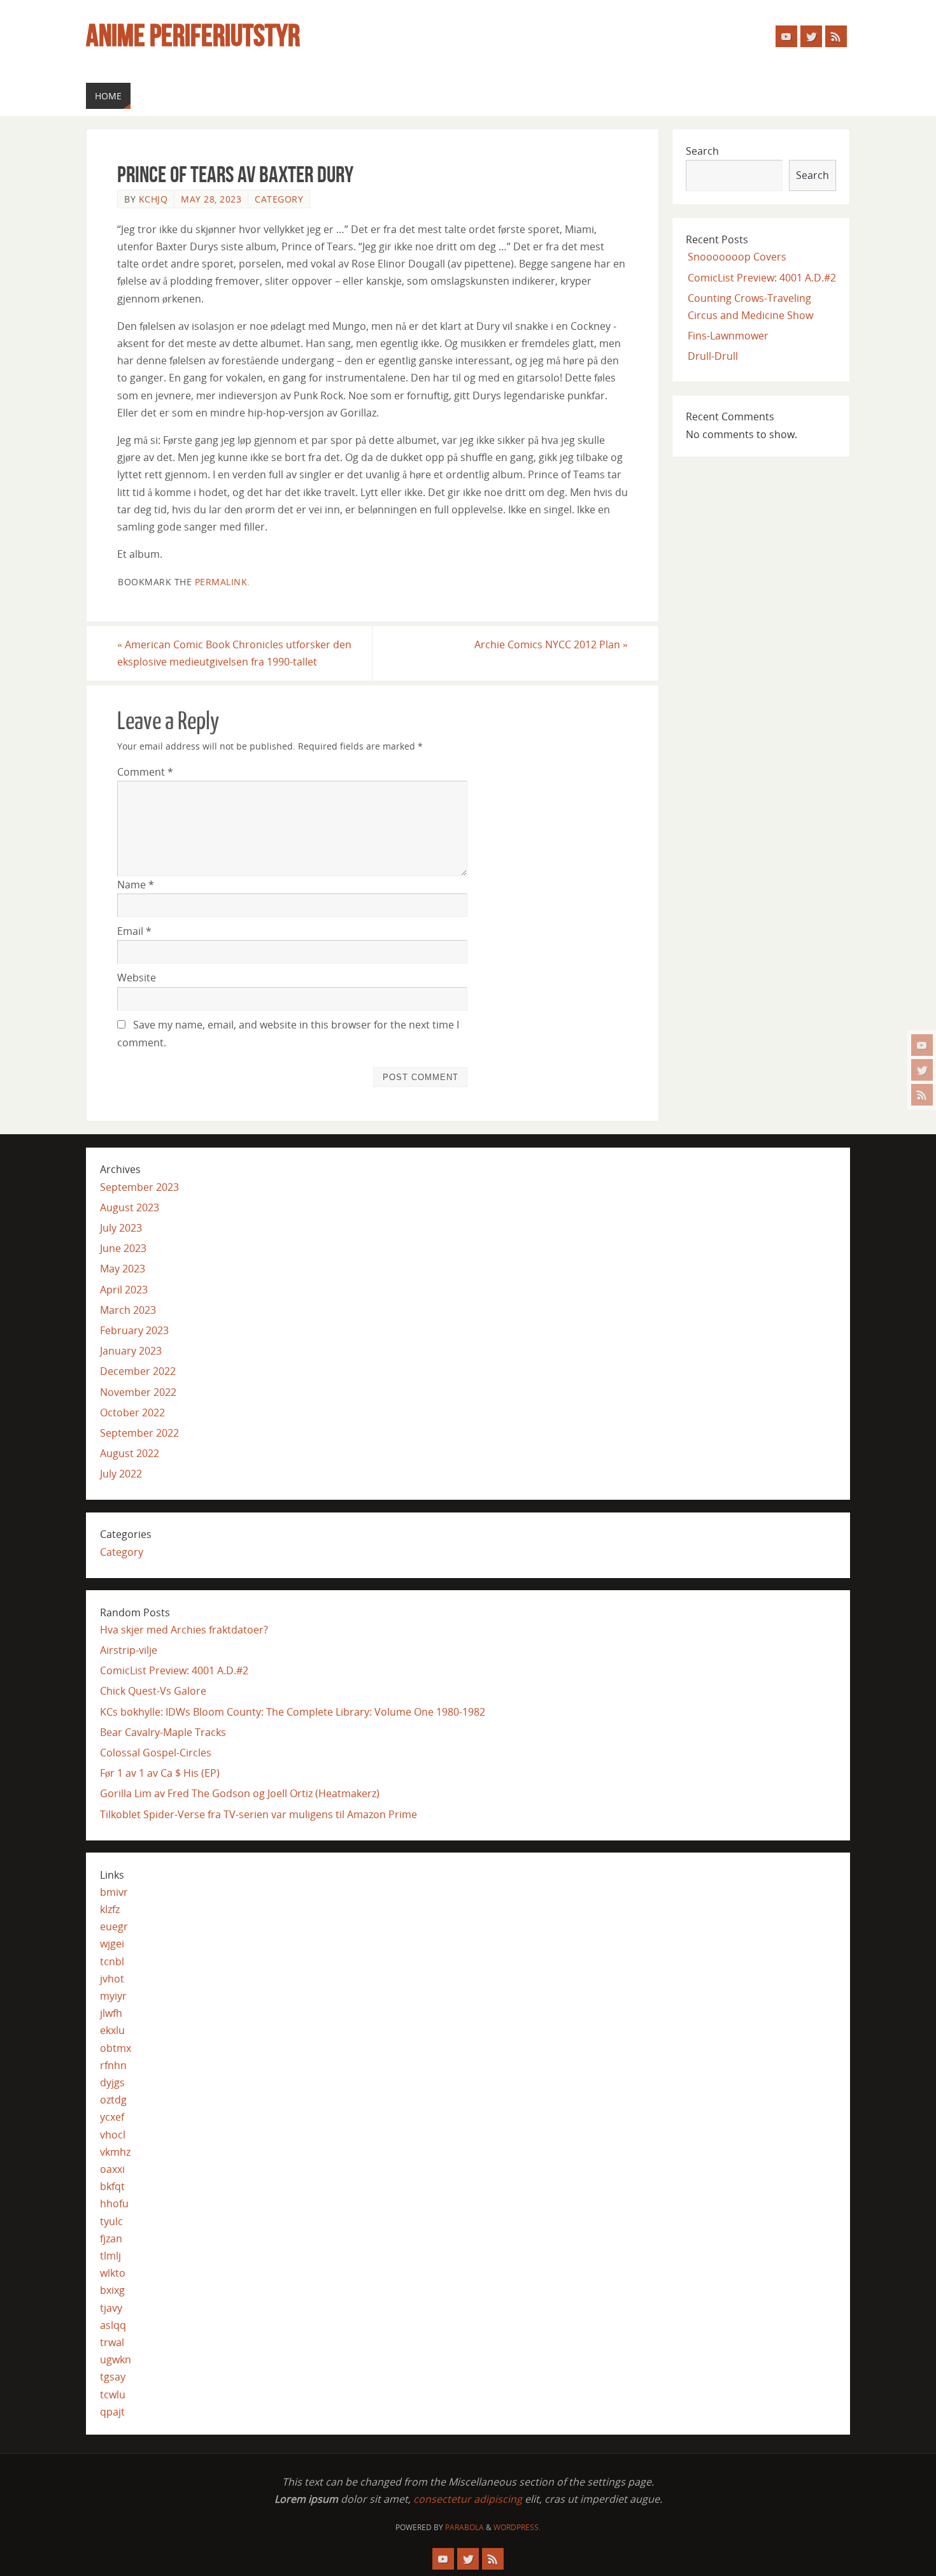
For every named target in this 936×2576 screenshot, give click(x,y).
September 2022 (139, 1433)
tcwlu (113, 2395)
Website (137, 978)
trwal (112, 2342)
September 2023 (139, 1187)
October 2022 (132, 1413)
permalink (221, 582)
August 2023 (130, 1207)
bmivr (114, 1892)
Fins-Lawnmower (728, 336)
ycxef (112, 2117)
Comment (145, 772)
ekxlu (112, 2030)
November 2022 (138, 1392)
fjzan (111, 2238)
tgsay (113, 2377)
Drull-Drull (713, 356)
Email (134, 931)
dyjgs (112, 2082)
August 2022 (130, 1453)
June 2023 (123, 1248)
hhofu (114, 2203)
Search (702, 151)
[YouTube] (922, 1045)
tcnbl (112, 1961)
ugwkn (116, 2359)
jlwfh (111, 2013)
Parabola (464, 2527)
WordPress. (517, 2527)
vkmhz (115, 2152)
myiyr (113, 1996)
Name (136, 885)
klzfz (110, 1909)
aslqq (113, 2325)
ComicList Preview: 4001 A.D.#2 (762, 278)
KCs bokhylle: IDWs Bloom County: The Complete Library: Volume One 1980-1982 (293, 1712)
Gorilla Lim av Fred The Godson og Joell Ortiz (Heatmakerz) (240, 1793)
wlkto (113, 2273)
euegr (114, 1926)
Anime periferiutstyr (193, 36)
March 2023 (128, 1310)
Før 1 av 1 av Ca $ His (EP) (160, 1773)
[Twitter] (922, 1070)
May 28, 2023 (211, 199)
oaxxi (112, 2169)
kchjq (153, 199)
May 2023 (123, 1269)
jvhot (112, 1979)
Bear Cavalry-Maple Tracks (163, 1732)
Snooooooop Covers (737, 257)
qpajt (112, 2412)
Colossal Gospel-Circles (156, 1753)
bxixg (112, 2290)
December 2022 (138, 1371)
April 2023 (124, 1290)
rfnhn (113, 2065)
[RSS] (922, 1095)
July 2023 (121, 1228)
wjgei (112, 1944)
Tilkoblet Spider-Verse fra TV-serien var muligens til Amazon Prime (259, 1814)
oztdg (113, 2100)
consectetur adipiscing (468, 2499)
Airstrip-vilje (129, 1650)
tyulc (111, 2221)
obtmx (116, 2048)
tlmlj (110, 2256)
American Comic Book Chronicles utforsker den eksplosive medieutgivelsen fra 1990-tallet (234, 653)
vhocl (113, 2135)
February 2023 (134, 1330)
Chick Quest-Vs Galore (153, 1691)
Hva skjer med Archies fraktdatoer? (184, 1630)
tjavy (111, 2308)
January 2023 (131, 1351)
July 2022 (121, 1474)
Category (279, 199)
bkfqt (112, 2186)
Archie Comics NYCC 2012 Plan (551, 644)
